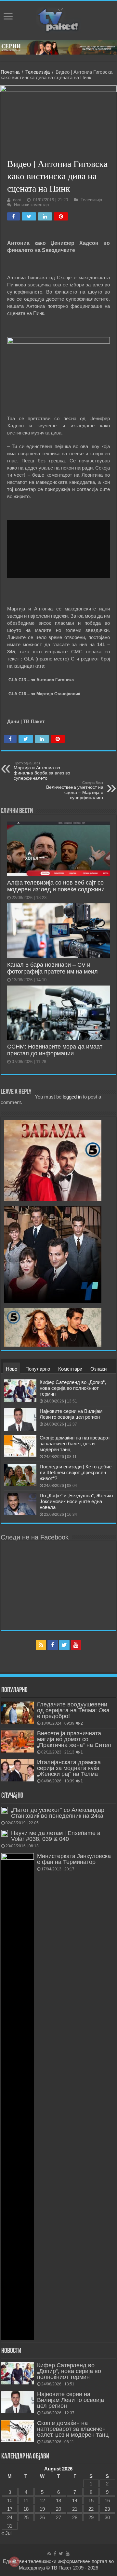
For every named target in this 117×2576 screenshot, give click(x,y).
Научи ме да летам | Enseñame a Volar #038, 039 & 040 (56, 1836)
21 (75, 2509)
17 (10, 2509)
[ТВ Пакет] (58, 19)
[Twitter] (64, 1645)
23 (107, 2509)
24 (10, 2517)
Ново (12, 1369)
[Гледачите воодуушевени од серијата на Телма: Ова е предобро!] (18, 1713)
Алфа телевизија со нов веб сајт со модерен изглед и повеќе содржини (56, 886)
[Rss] (41, 1645)
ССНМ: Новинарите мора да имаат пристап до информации (55, 1050)
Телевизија (38, 72)
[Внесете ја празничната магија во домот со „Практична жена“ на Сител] (18, 1741)
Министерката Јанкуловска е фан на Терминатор (74, 1859)
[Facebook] (53, 1645)
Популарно (38, 1369)
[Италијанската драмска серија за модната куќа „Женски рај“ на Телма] (18, 1770)
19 (42, 2509)
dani (17, 200)
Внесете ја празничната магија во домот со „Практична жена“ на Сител (74, 1739)
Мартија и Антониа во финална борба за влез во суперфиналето (42, 771)
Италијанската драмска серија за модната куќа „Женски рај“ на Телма (69, 1768)
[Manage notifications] (14, 2562)
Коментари (70, 1369)
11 (26, 2501)
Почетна (10, 72)
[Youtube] (76, 1645)
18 (26, 2509)
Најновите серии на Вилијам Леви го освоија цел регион (71, 1414)
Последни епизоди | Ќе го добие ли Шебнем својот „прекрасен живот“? (76, 1472)
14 (75, 2501)
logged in (72, 1097)
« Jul (6, 2533)
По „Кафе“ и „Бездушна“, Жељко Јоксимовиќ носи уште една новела (76, 1501)
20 (58, 2509)
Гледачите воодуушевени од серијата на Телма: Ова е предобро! (73, 1710)
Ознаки (98, 1369)
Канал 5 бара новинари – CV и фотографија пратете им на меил (52, 968)
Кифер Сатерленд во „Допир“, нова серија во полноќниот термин (73, 1388)
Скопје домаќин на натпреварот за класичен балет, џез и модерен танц (75, 1444)
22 (91, 2509)
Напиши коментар (31, 205)
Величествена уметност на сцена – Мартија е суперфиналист (75, 790)
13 (58, 2501)
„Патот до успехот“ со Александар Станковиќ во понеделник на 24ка (58, 1813)
